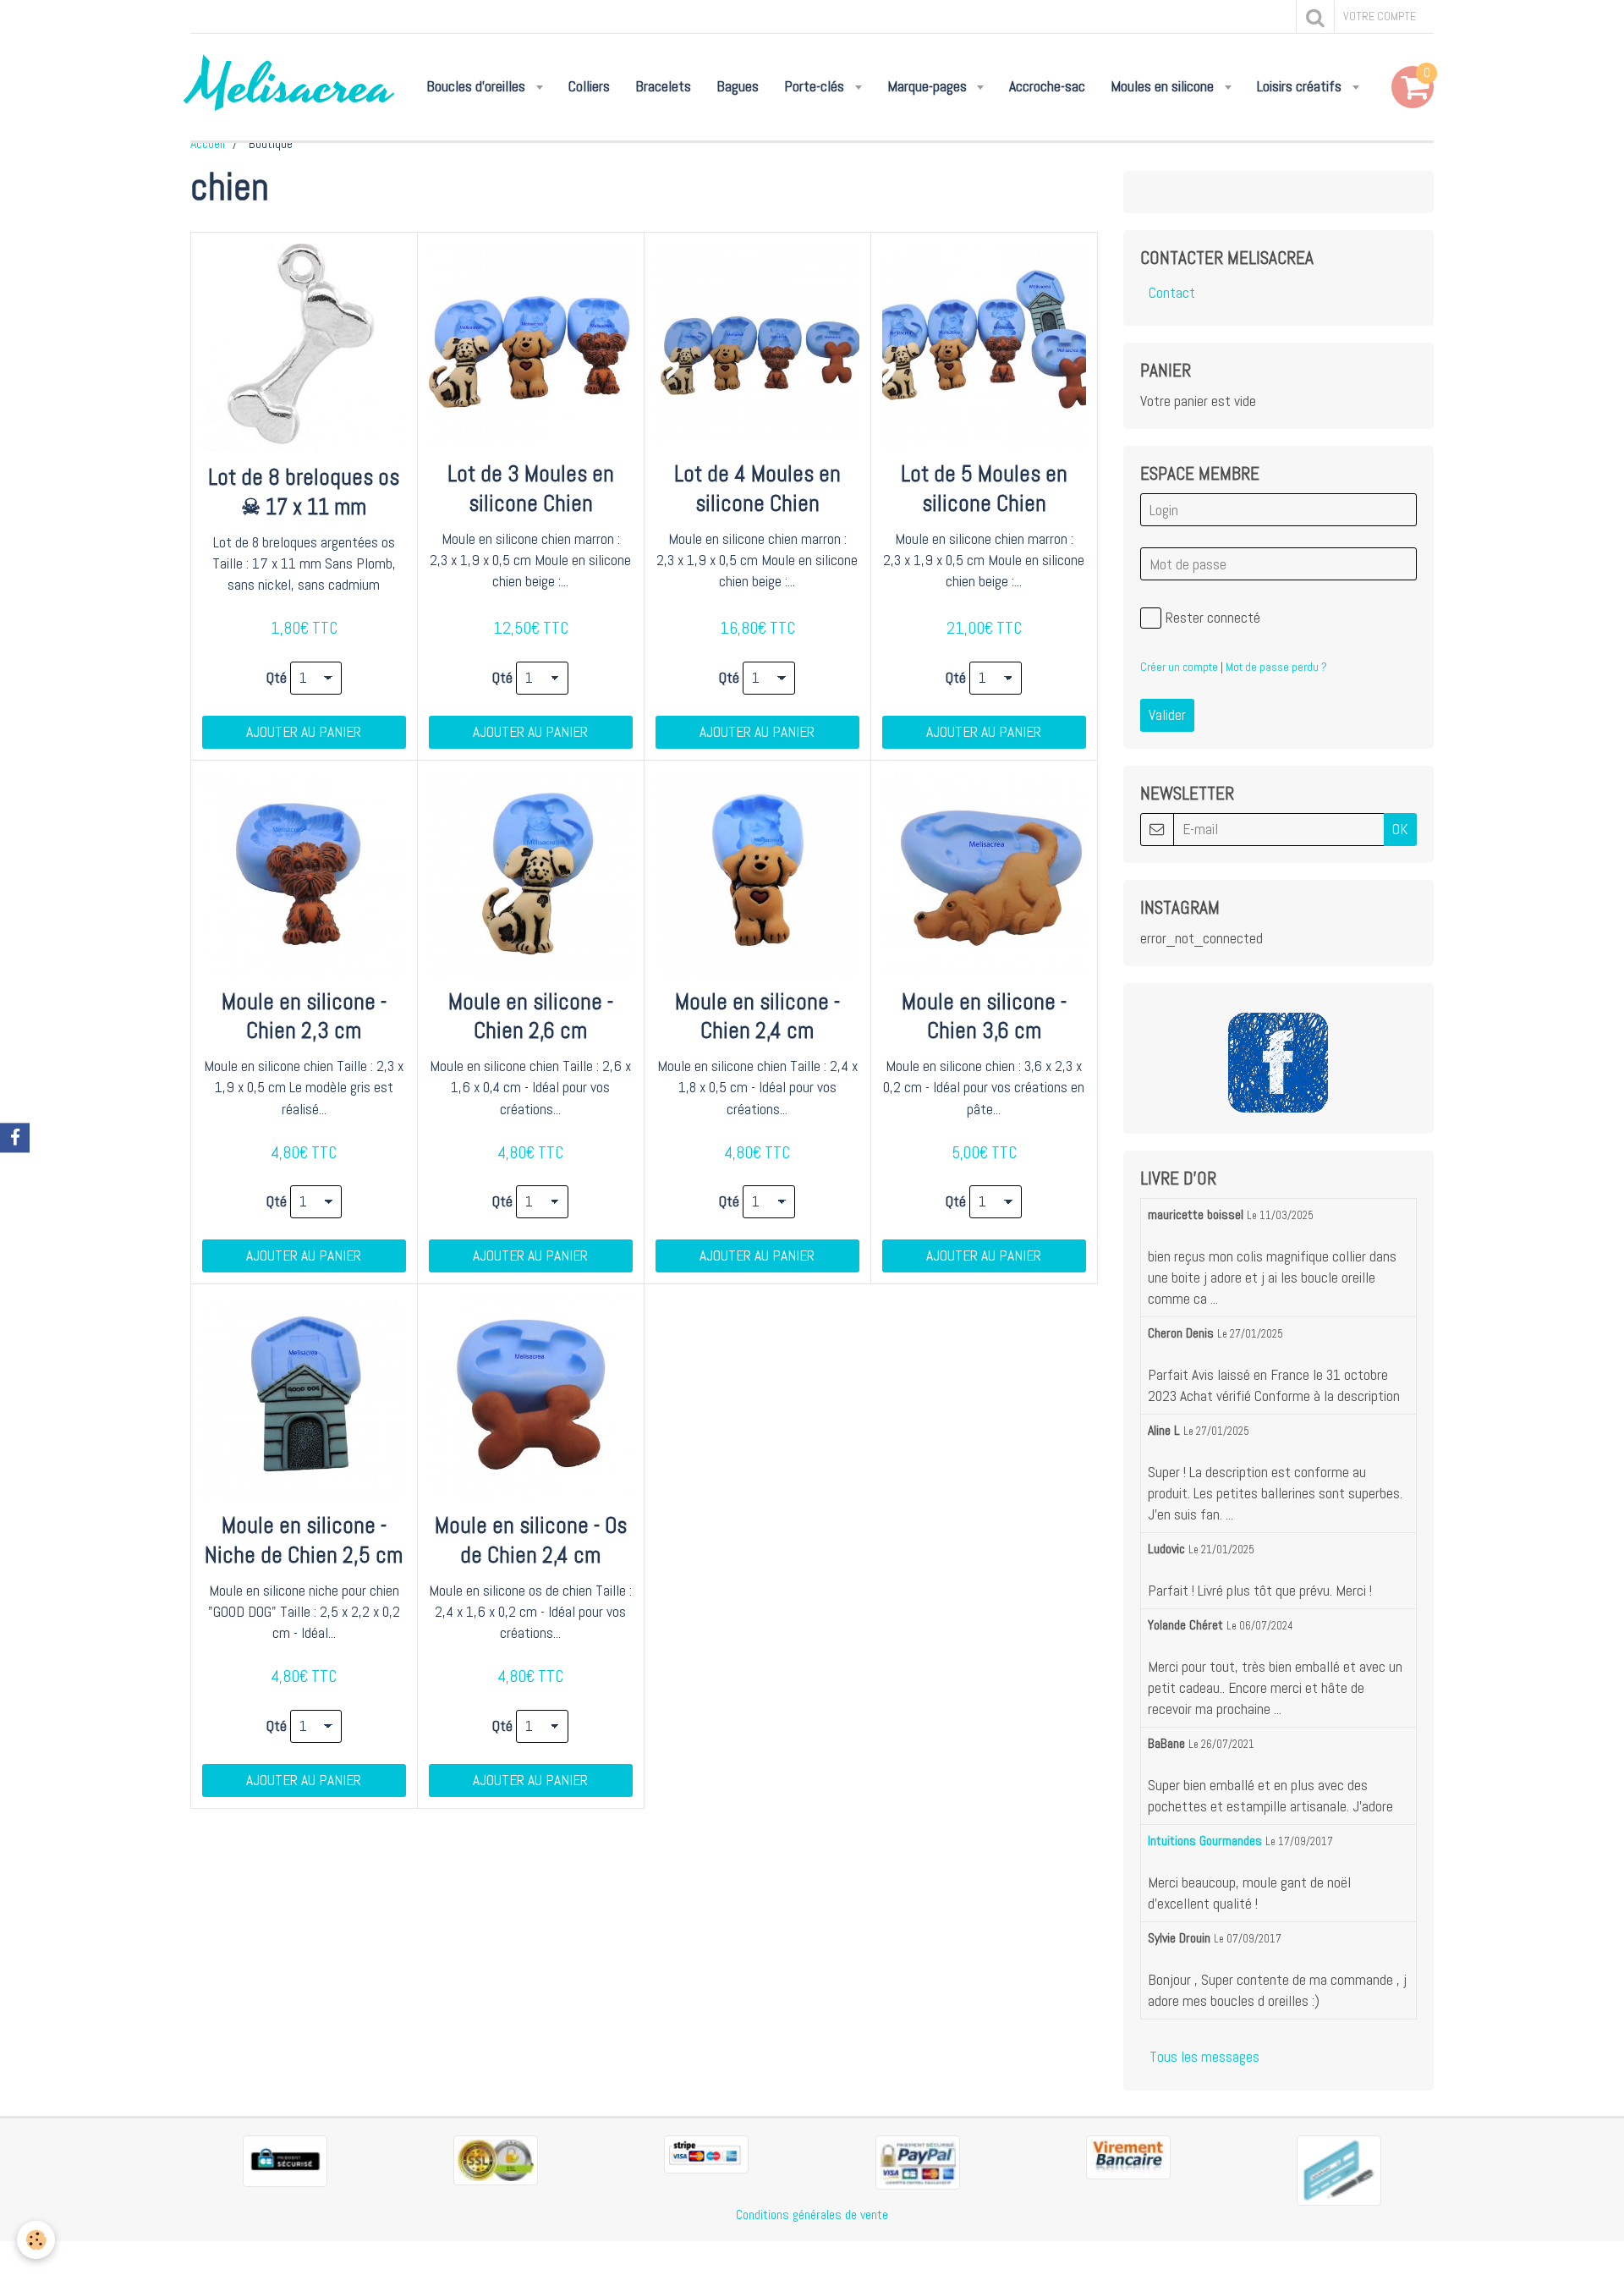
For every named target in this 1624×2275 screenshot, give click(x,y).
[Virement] (1128, 2156)
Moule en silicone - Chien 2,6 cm (531, 1016)
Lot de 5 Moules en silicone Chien (984, 489)
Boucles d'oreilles (477, 86)
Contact (1172, 293)
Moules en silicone (1164, 86)
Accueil (208, 143)
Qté (277, 678)
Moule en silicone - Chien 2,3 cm (304, 1016)
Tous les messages (1204, 2057)
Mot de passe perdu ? (1276, 667)
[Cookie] (36, 2240)
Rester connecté (1213, 618)
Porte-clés (816, 86)
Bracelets (663, 86)
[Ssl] (496, 2159)
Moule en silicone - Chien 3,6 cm (984, 1016)
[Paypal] (918, 2162)
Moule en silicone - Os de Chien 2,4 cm (531, 1540)
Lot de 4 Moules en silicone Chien (757, 489)
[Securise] (285, 2160)
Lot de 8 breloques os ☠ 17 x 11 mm (304, 492)
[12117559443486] (1339, 2169)
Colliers (589, 86)
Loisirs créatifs (1301, 86)
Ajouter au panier (304, 732)
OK (1400, 829)
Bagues (738, 86)
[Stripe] (706, 2153)
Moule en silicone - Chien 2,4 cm (757, 1016)
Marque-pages (929, 86)
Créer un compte (1179, 667)
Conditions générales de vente (812, 2215)
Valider (1167, 715)
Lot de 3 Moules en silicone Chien (531, 489)
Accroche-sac (1047, 86)
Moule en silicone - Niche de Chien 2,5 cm (304, 1540)
